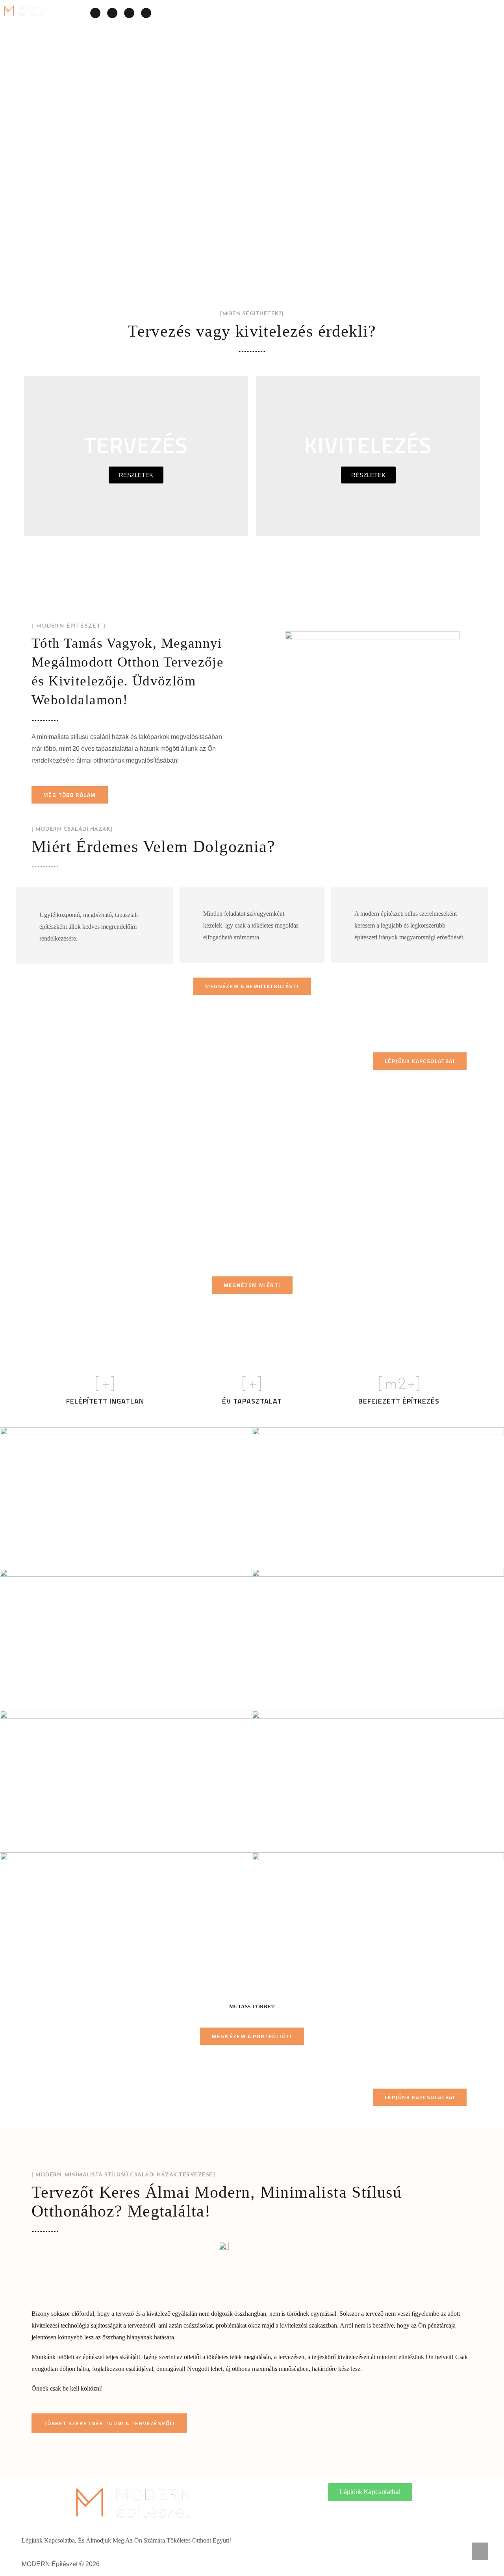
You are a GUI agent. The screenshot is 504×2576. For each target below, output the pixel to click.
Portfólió (366, 13)
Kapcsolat (473, 13)
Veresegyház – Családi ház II (340, 1982)
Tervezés (264, 13)
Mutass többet (252, 2007)
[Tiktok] (129, 13)
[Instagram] (112, 13)
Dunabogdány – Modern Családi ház (104, 1557)
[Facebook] (95, 13)
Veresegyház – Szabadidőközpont (350, 1841)
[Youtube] (146, 13)
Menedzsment (314, 13)
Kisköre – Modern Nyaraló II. (339, 1699)
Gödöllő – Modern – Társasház (92, 1699)
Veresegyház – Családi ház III (90, 1982)
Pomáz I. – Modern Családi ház (345, 1557)
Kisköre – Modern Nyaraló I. (85, 1841)
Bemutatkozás (419, 13)
